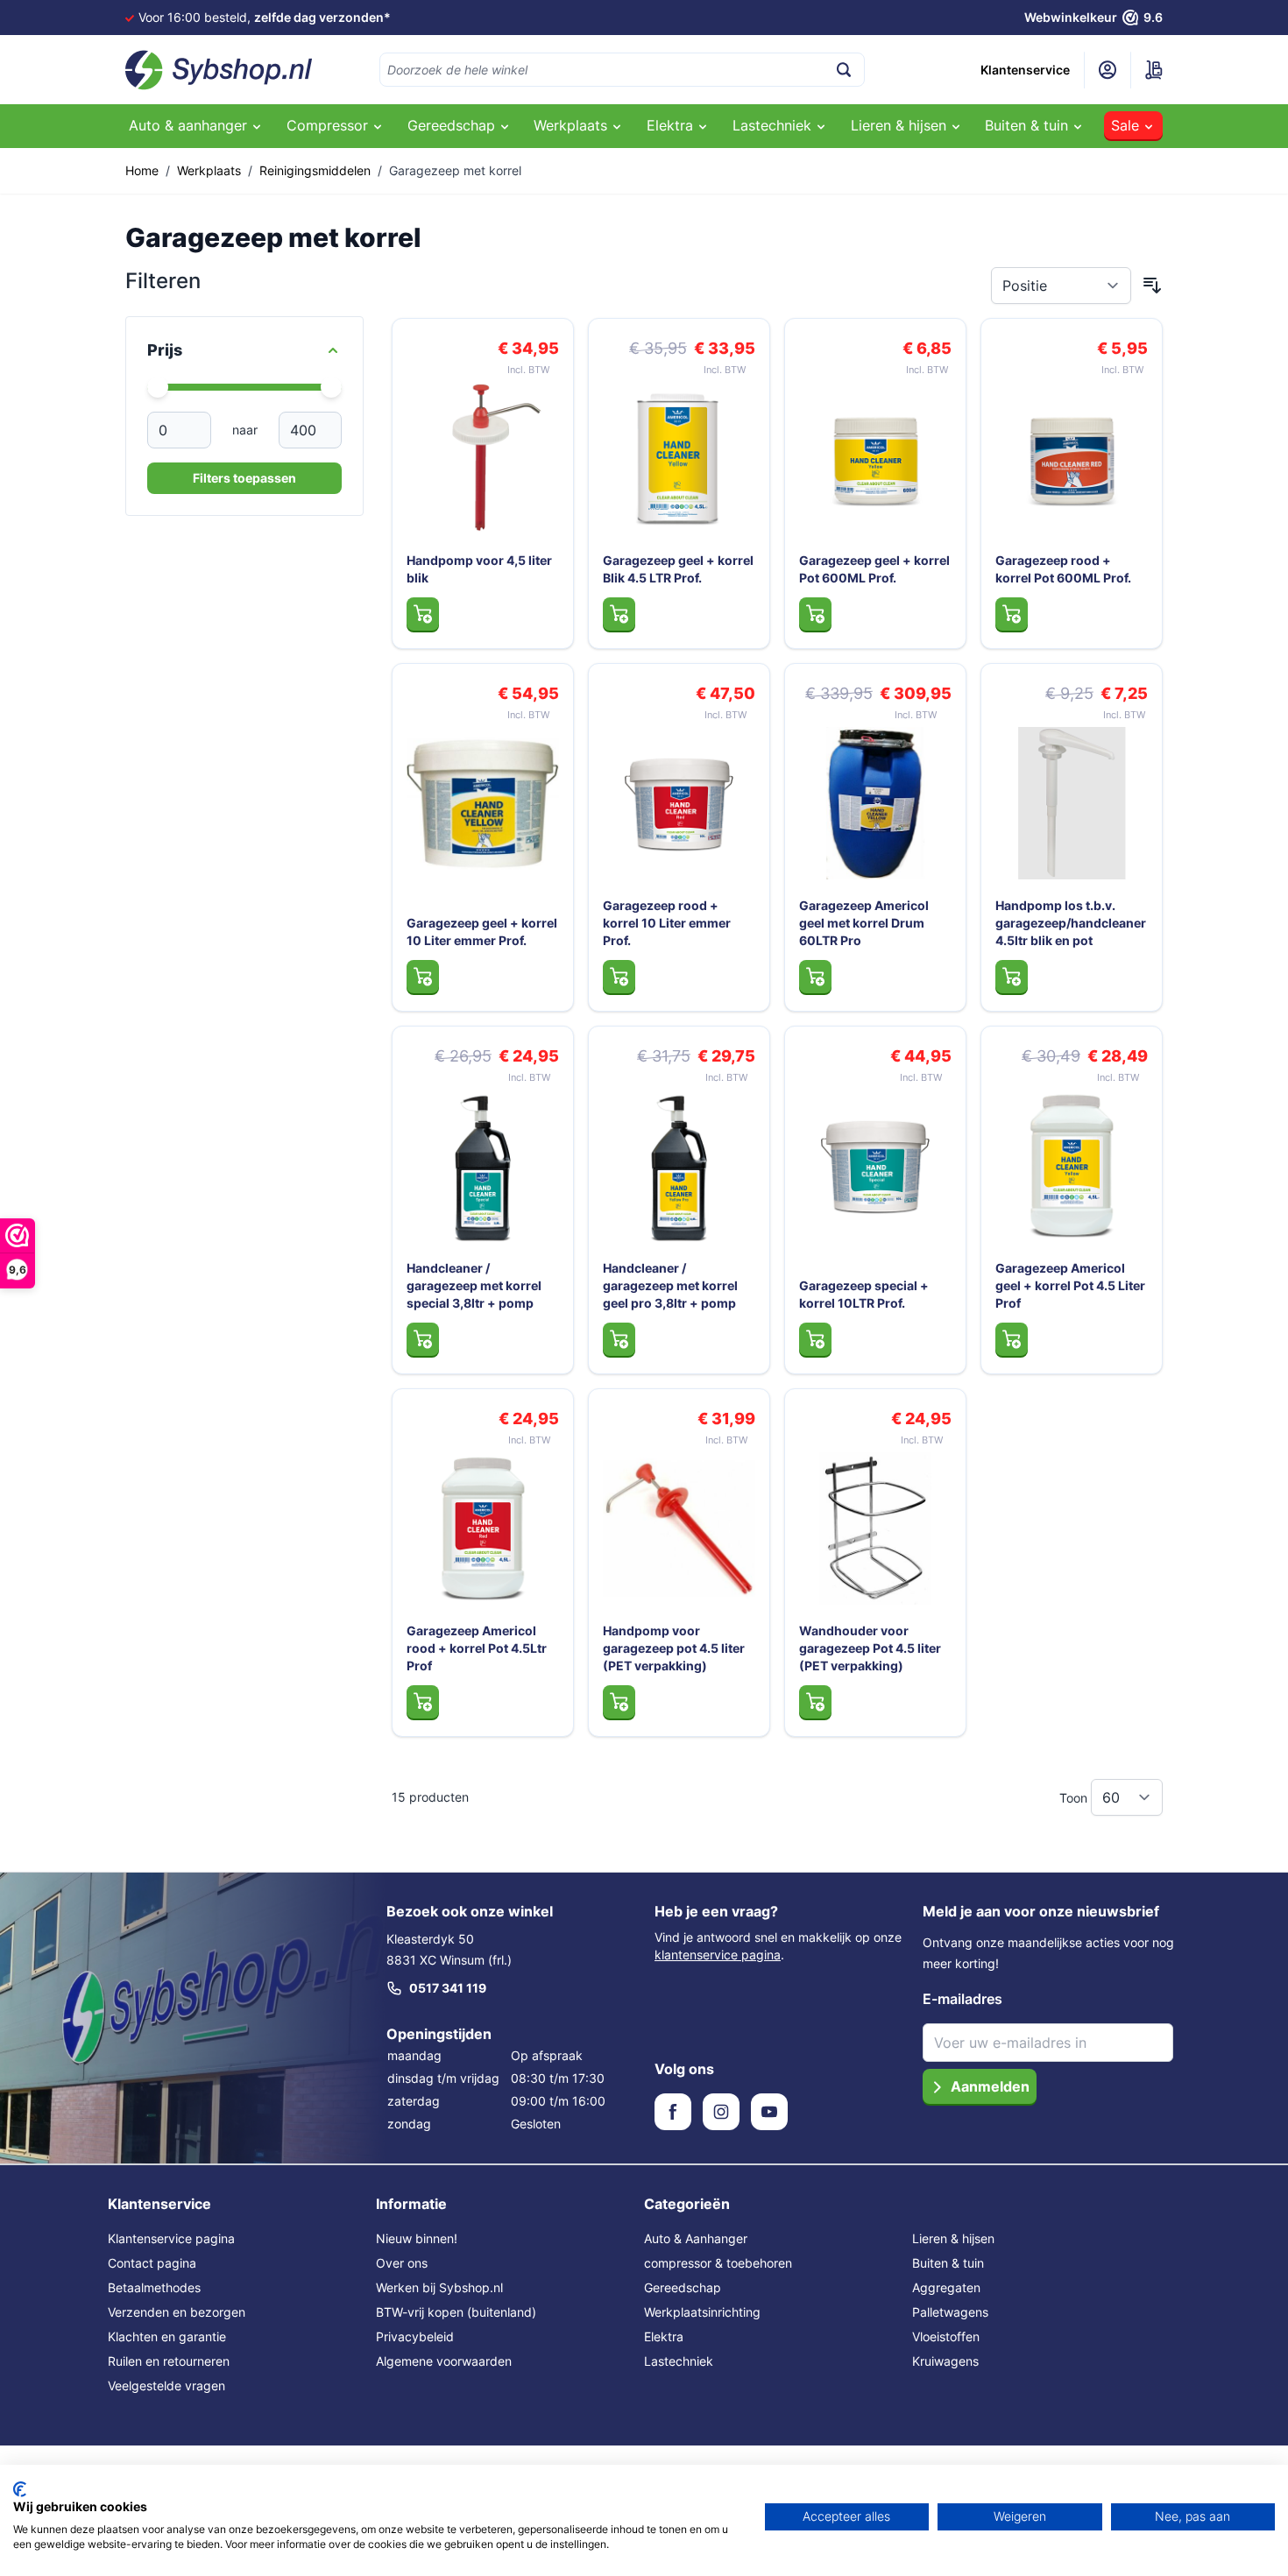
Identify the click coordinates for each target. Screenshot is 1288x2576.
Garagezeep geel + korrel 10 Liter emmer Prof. (482, 932)
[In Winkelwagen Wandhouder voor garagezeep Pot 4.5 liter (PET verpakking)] (815, 1702)
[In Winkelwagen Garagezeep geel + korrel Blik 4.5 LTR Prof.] (619, 614)
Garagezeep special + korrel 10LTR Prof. (864, 1294)
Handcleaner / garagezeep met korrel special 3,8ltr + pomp (474, 1285)
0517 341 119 (448, 1988)
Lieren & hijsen (953, 2238)
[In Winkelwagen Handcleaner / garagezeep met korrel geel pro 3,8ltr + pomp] (619, 1339)
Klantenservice (1025, 70)
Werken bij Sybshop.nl (439, 2287)
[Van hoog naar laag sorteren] (1152, 286)
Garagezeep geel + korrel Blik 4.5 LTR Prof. (678, 569)
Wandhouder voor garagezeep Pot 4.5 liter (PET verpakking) (870, 1648)
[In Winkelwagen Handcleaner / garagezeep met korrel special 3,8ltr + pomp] (423, 1339)
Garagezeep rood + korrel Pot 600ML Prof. (1063, 569)
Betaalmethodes (154, 2287)
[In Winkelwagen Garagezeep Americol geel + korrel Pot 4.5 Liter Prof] (1012, 1339)
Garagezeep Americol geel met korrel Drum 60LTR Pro (864, 923)
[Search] (844, 70)
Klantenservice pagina (171, 2238)
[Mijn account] (1108, 70)
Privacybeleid (415, 2336)
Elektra (664, 2336)
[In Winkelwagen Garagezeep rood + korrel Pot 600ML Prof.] (1012, 614)
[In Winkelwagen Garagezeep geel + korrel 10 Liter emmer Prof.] (423, 977)
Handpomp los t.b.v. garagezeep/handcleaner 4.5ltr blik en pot (1071, 923)
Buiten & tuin (948, 2263)
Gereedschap (683, 2287)
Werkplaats (209, 170)
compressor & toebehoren (718, 2263)
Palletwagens (950, 2312)
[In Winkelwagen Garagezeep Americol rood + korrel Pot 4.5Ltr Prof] (423, 1702)
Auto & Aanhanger (696, 2238)
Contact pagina (152, 2263)
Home (142, 170)
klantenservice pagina (718, 1955)
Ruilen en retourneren (169, 2361)
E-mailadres (962, 1999)
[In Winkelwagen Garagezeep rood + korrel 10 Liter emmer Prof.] (619, 977)
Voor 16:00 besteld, (265, 17)
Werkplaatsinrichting (702, 2312)
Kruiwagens (945, 2361)
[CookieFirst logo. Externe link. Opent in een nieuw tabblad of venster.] (20, 2489)
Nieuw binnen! (417, 2238)
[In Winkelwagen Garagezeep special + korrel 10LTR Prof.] (815, 1339)
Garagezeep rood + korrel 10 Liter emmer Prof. (667, 923)
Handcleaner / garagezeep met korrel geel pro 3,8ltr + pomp (670, 1285)
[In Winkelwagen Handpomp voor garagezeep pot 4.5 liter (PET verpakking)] (619, 1702)
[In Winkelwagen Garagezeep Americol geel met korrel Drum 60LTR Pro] (815, 977)
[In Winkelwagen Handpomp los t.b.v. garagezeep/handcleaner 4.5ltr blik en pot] (1012, 977)
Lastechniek (679, 2361)
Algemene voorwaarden (444, 2361)
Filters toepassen (244, 478)
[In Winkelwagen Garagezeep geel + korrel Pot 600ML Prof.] (815, 614)
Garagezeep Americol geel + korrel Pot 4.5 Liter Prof (1070, 1285)
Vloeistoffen (946, 2336)
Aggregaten (946, 2287)
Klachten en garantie (167, 2336)
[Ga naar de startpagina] (219, 70)
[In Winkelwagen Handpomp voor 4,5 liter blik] (423, 614)
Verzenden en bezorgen (177, 2312)
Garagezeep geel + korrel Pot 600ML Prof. (874, 569)
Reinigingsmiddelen (315, 170)
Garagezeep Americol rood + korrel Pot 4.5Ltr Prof (477, 1648)
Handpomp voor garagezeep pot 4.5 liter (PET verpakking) (674, 1648)
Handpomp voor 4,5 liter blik (479, 569)
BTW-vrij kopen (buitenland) (456, 2312)
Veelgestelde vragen (166, 2385)
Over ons (402, 2263)
